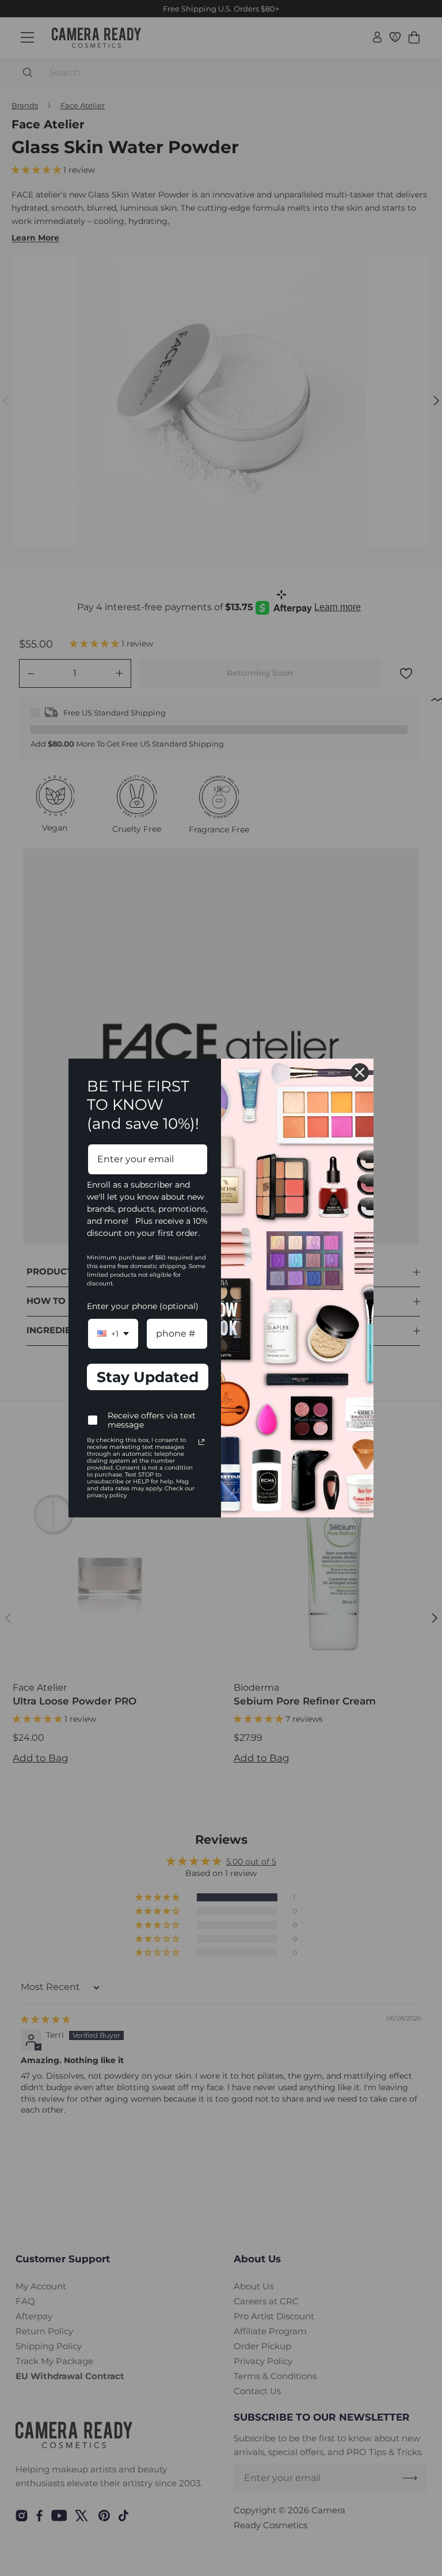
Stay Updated (148, 1377)
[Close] (360, 1072)
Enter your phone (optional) (143, 1306)
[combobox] (113, 1333)
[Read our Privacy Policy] (201, 1442)
